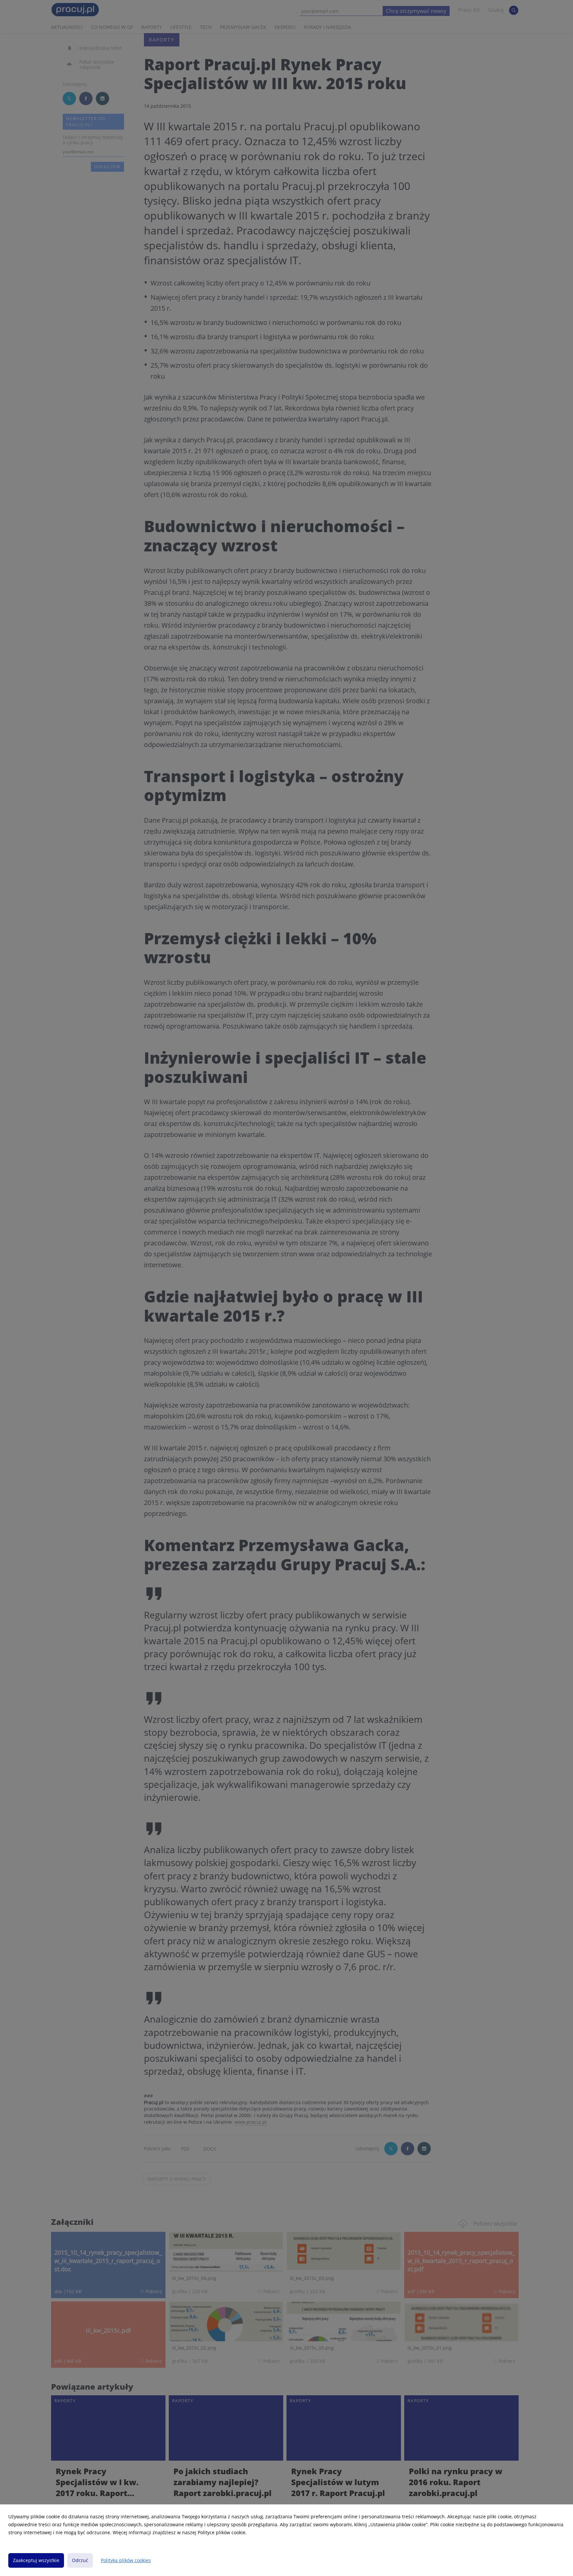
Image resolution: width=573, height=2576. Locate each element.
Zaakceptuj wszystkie (36, 2560)
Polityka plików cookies (126, 2560)
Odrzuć (80, 2560)
